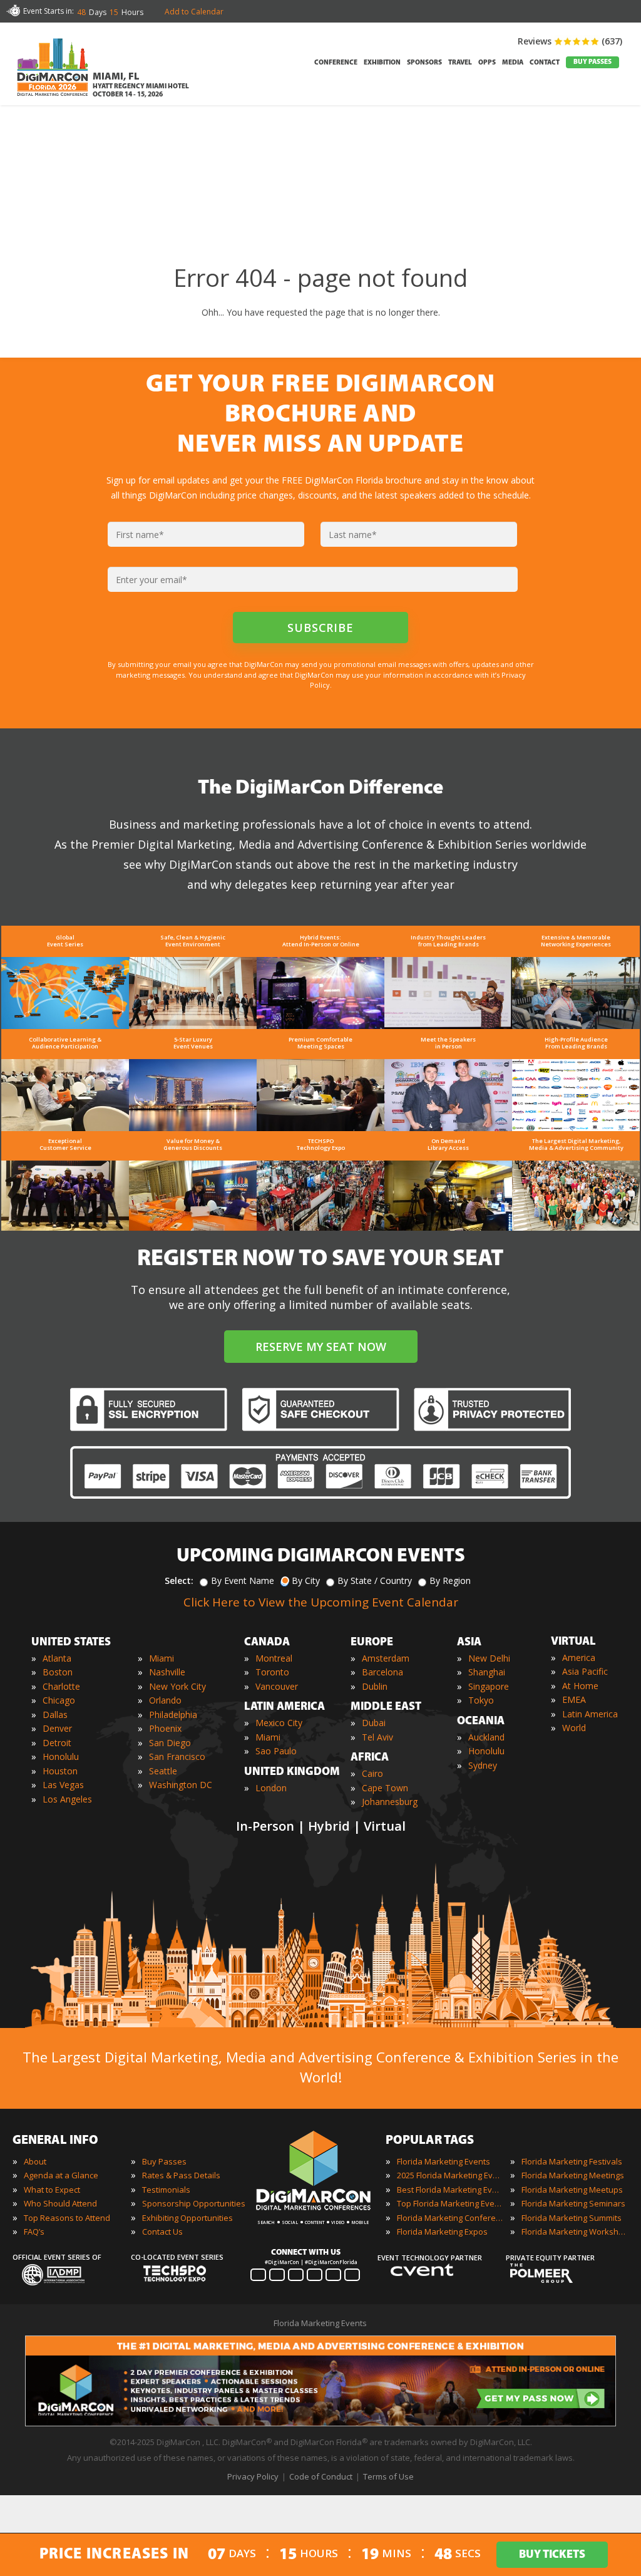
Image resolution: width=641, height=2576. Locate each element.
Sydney (483, 1765)
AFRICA (370, 1758)
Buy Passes (164, 2161)
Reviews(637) (570, 41)
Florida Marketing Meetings (573, 2175)
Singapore (489, 1686)
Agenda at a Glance (61, 2175)
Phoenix (165, 1728)
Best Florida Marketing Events (450, 2190)
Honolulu (61, 1756)
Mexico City (279, 1723)
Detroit (57, 1743)
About (35, 2161)
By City (306, 1580)
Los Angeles (67, 1799)
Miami (162, 1658)
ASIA (469, 1643)
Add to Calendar (194, 12)
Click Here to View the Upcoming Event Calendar (321, 1602)
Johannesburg (390, 1802)
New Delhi (489, 1658)
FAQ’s (34, 2232)
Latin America (590, 1714)
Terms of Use (388, 2476)
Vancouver (277, 1686)
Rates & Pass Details (181, 2175)
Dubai (374, 1723)
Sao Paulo (276, 1751)
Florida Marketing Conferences (450, 2218)
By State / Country (375, 1580)
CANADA (267, 1643)
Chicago (59, 1700)
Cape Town (385, 1788)
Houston (60, 1771)
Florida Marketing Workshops (575, 2232)
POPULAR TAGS (430, 2141)
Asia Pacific (585, 1671)
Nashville (167, 1672)
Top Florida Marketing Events (450, 2203)
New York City (177, 1686)
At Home (580, 1686)
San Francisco (177, 1756)
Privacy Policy (253, 2476)
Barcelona (382, 1672)
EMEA (574, 1699)
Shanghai (487, 1672)
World (574, 1728)
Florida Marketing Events (444, 2161)
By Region (450, 1580)
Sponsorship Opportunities (194, 2203)
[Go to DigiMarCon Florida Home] (53, 99)
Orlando (165, 1700)
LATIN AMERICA (285, 1707)
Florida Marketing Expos (442, 2232)
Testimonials (166, 2190)
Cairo (372, 1773)
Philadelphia (173, 1715)
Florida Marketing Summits (572, 2218)
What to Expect (52, 2190)
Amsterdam (386, 1658)
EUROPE (372, 1643)
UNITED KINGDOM (292, 1772)
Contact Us (162, 2232)
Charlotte (61, 1686)
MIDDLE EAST (386, 1707)
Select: (179, 1580)
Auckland (486, 1737)
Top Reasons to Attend (67, 2218)
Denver (57, 1728)
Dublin (375, 1686)
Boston (58, 1672)
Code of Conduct (321, 2476)
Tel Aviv (377, 1737)
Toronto (272, 1672)
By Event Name (243, 1580)
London (271, 1788)
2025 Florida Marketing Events (450, 2175)
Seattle (163, 1771)
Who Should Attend (60, 2203)
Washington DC (181, 1785)
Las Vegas (63, 1785)
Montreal (274, 1658)
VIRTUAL (573, 1642)
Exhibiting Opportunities (187, 2218)
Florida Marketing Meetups (572, 2190)
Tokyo (481, 1700)
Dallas (55, 1715)
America (579, 1658)
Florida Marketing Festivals (572, 2161)
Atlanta (57, 1658)
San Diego (170, 1743)
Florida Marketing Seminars (573, 2203)
